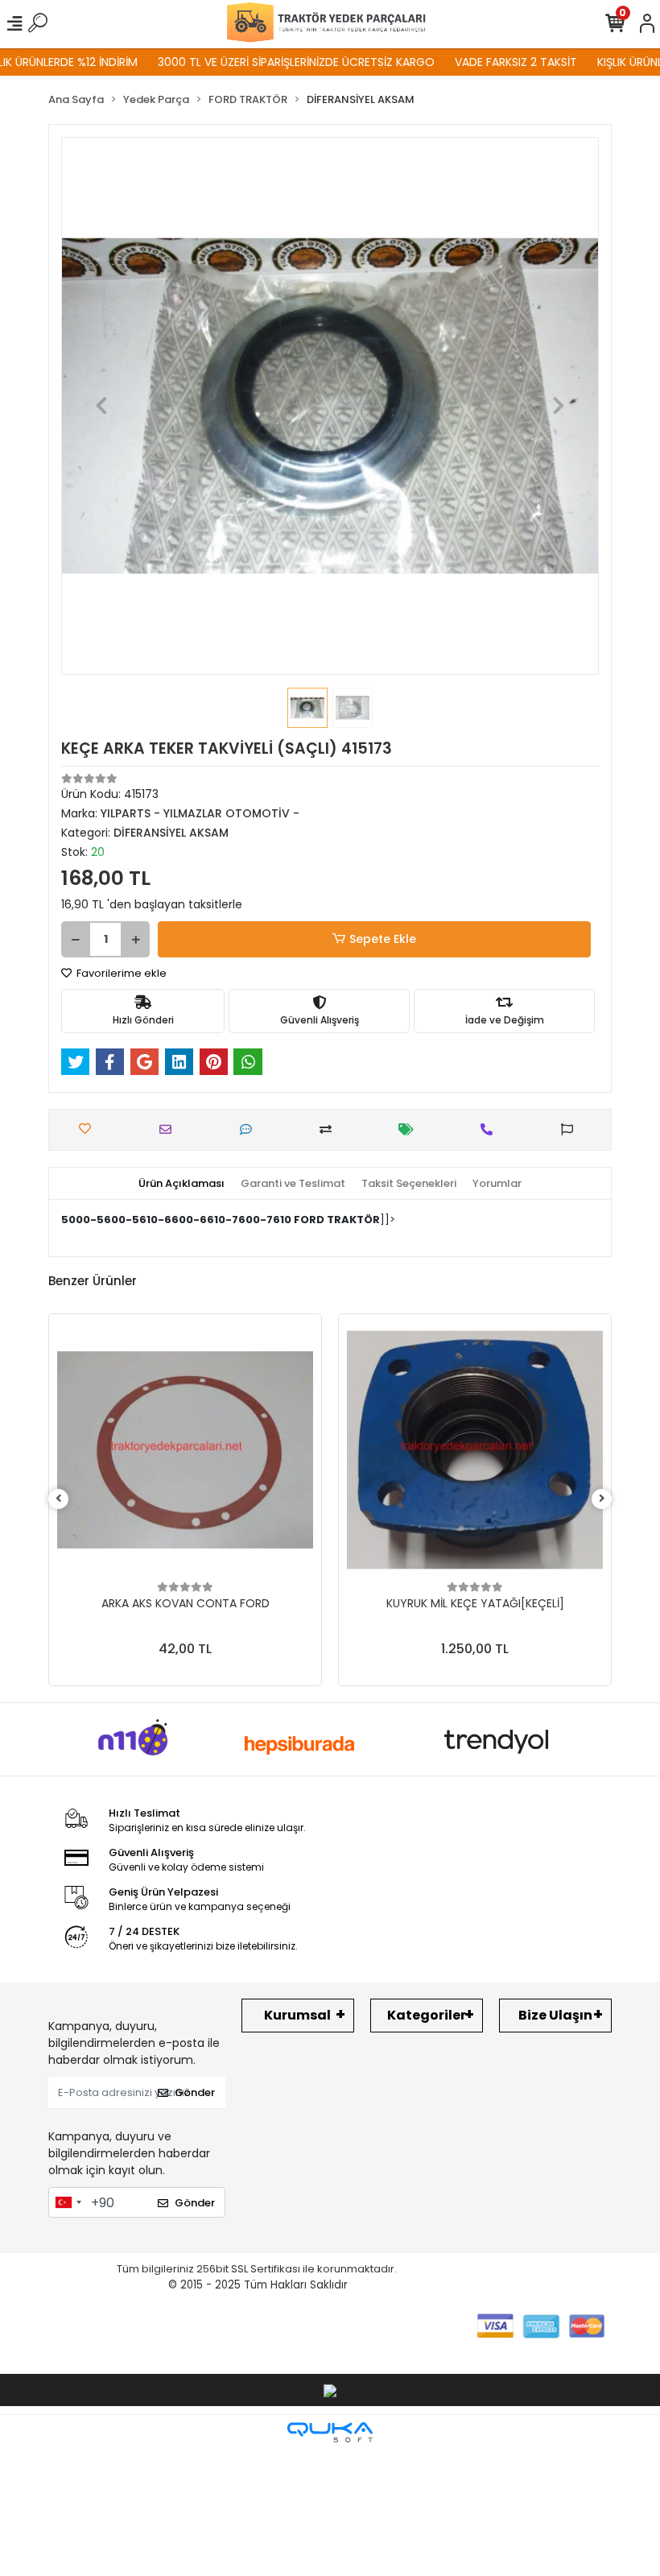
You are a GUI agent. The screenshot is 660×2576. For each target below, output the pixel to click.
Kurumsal (297, 2015)
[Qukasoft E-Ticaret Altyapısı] (330, 2432)
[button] (101, 406)
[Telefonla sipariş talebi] (491, 1129)
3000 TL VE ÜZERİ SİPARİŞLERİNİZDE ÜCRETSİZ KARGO (264, 62)
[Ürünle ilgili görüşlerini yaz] (250, 1129)
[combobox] (68, 2202)
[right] (602, 1499)
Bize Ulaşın (555, 2015)
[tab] (181, 1184)
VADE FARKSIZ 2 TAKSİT (484, 62)
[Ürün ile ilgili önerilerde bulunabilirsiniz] (571, 1129)
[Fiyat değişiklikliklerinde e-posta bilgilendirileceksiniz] (410, 1129)
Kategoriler (427, 2015)
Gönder (195, 2092)
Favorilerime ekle (120, 973)
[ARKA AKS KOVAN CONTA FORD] (185, 1450)
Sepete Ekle (383, 939)
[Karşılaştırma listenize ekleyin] (330, 1129)
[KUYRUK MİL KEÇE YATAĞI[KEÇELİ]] (475, 1450)
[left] (59, 1499)
